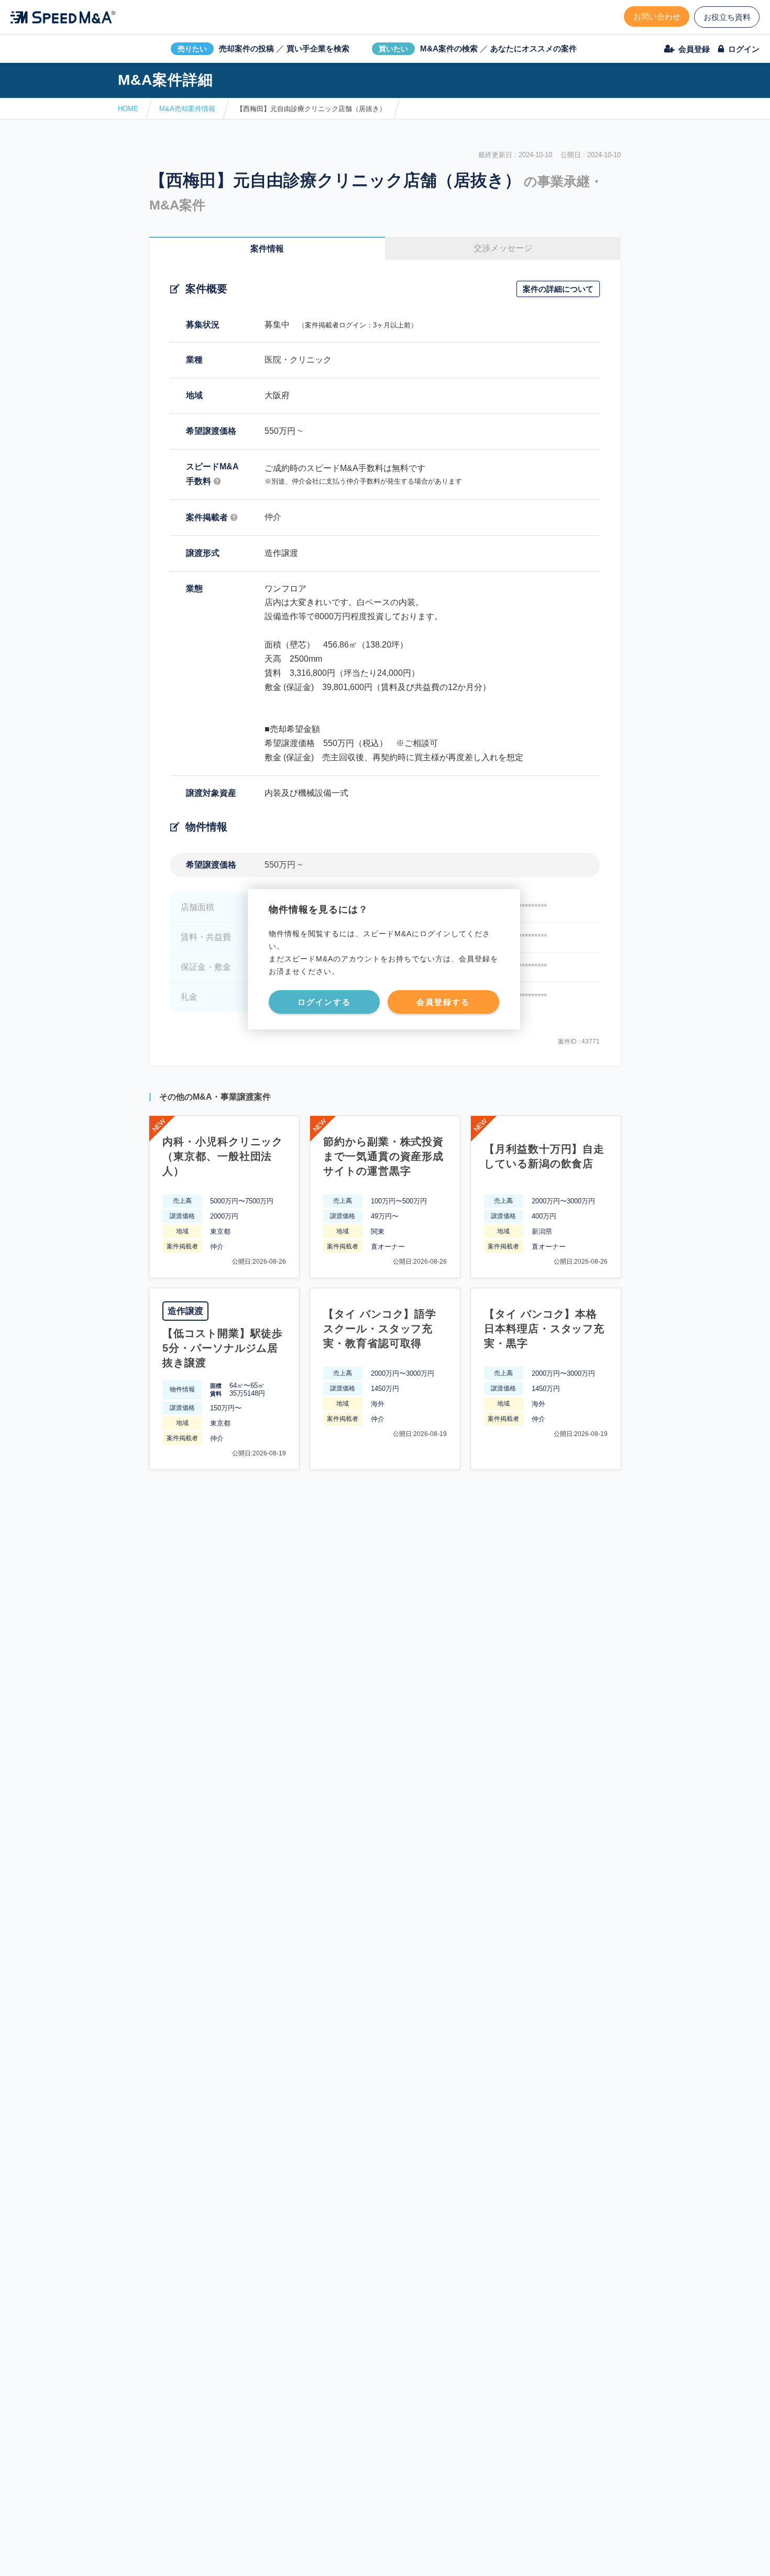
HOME (128, 109)
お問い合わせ (657, 17)
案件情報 (267, 249)
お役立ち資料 (727, 17)
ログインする (324, 1002)
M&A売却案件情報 (187, 109)
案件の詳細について (558, 289)
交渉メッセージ (503, 248)
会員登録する (443, 1002)
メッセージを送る (335, 2556)
